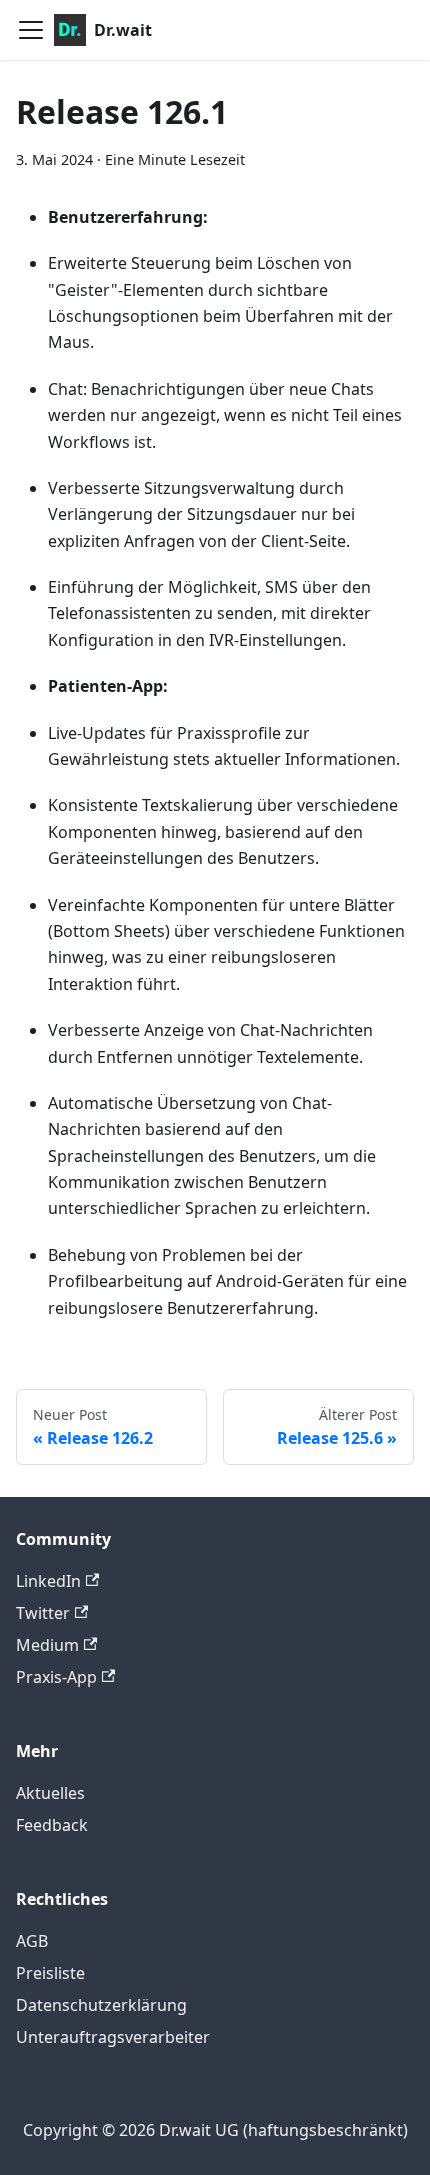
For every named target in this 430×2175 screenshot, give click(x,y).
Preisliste (50, 1973)
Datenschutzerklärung (101, 2005)
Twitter (43, 1613)
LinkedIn (48, 1581)
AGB (32, 1941)
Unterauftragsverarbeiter (113, 2037)
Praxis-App (56, 1677)
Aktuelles (50, 1793)
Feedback (52, 1825)
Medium (47, 1645)
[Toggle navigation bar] (31, 30)
